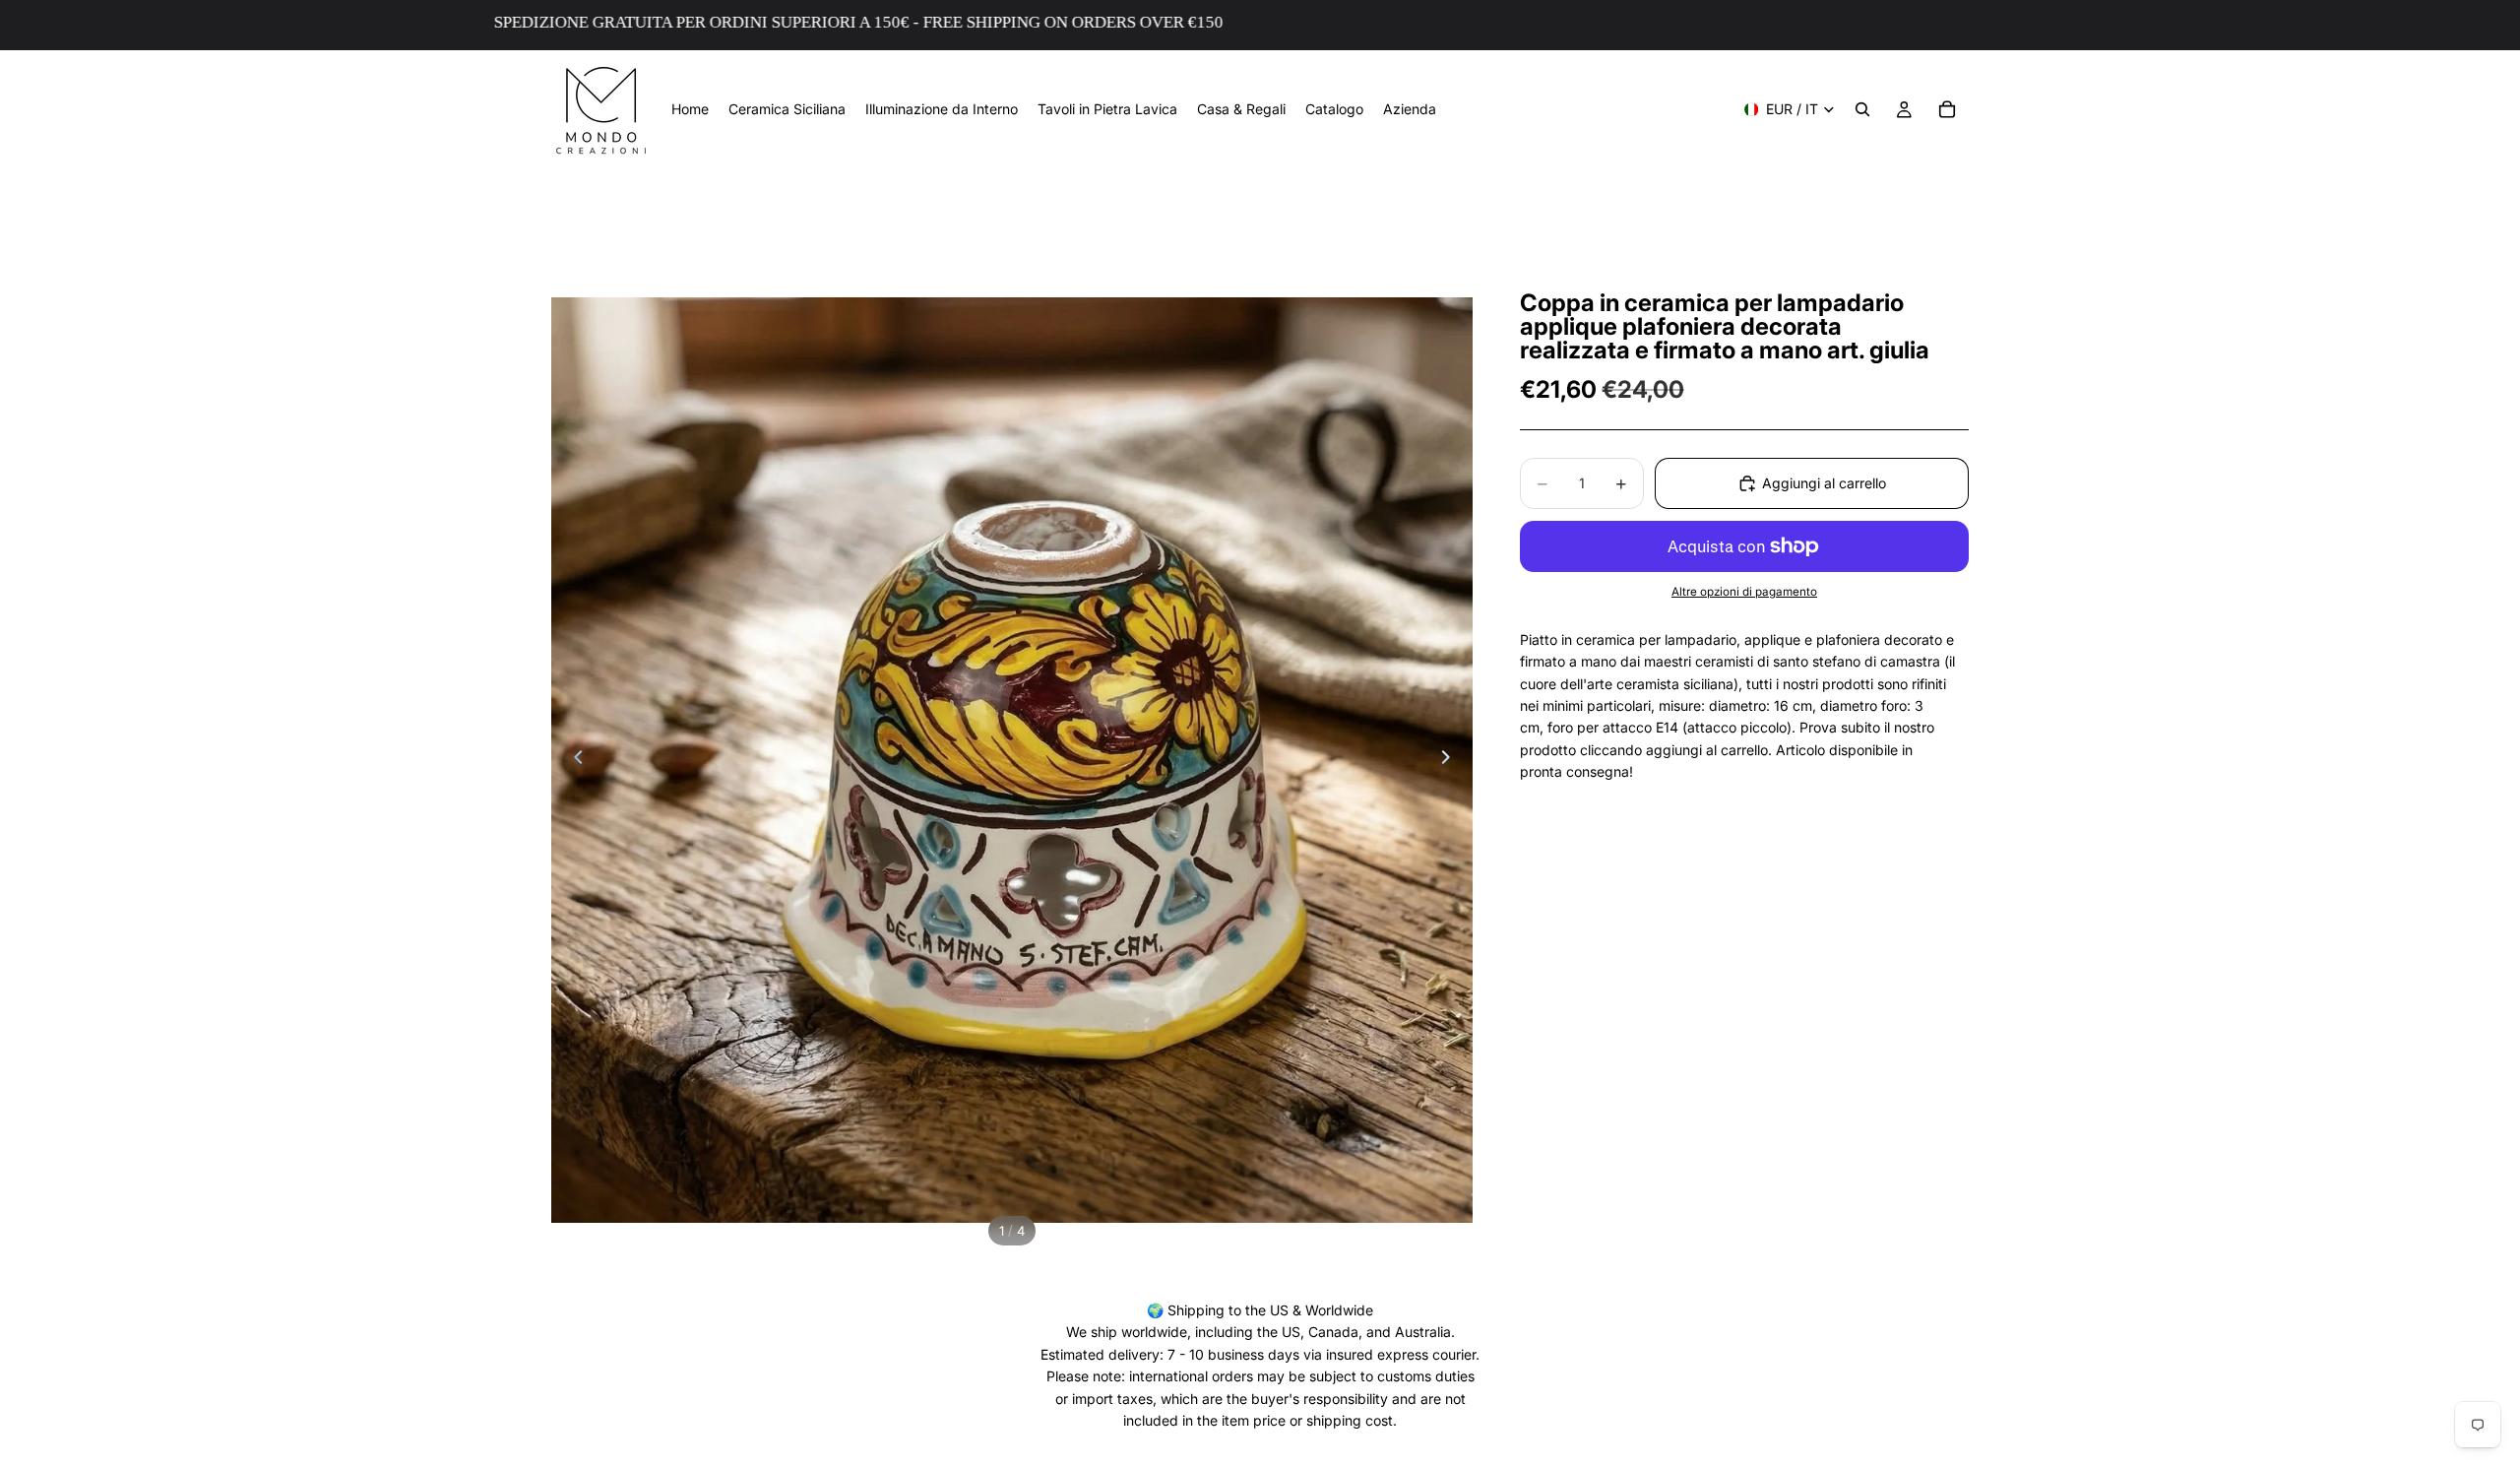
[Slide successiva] (1451, 760)
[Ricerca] (1862, 109)
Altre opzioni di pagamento (1744, 592)
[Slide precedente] (573, 760)
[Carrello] (1947, 109)
